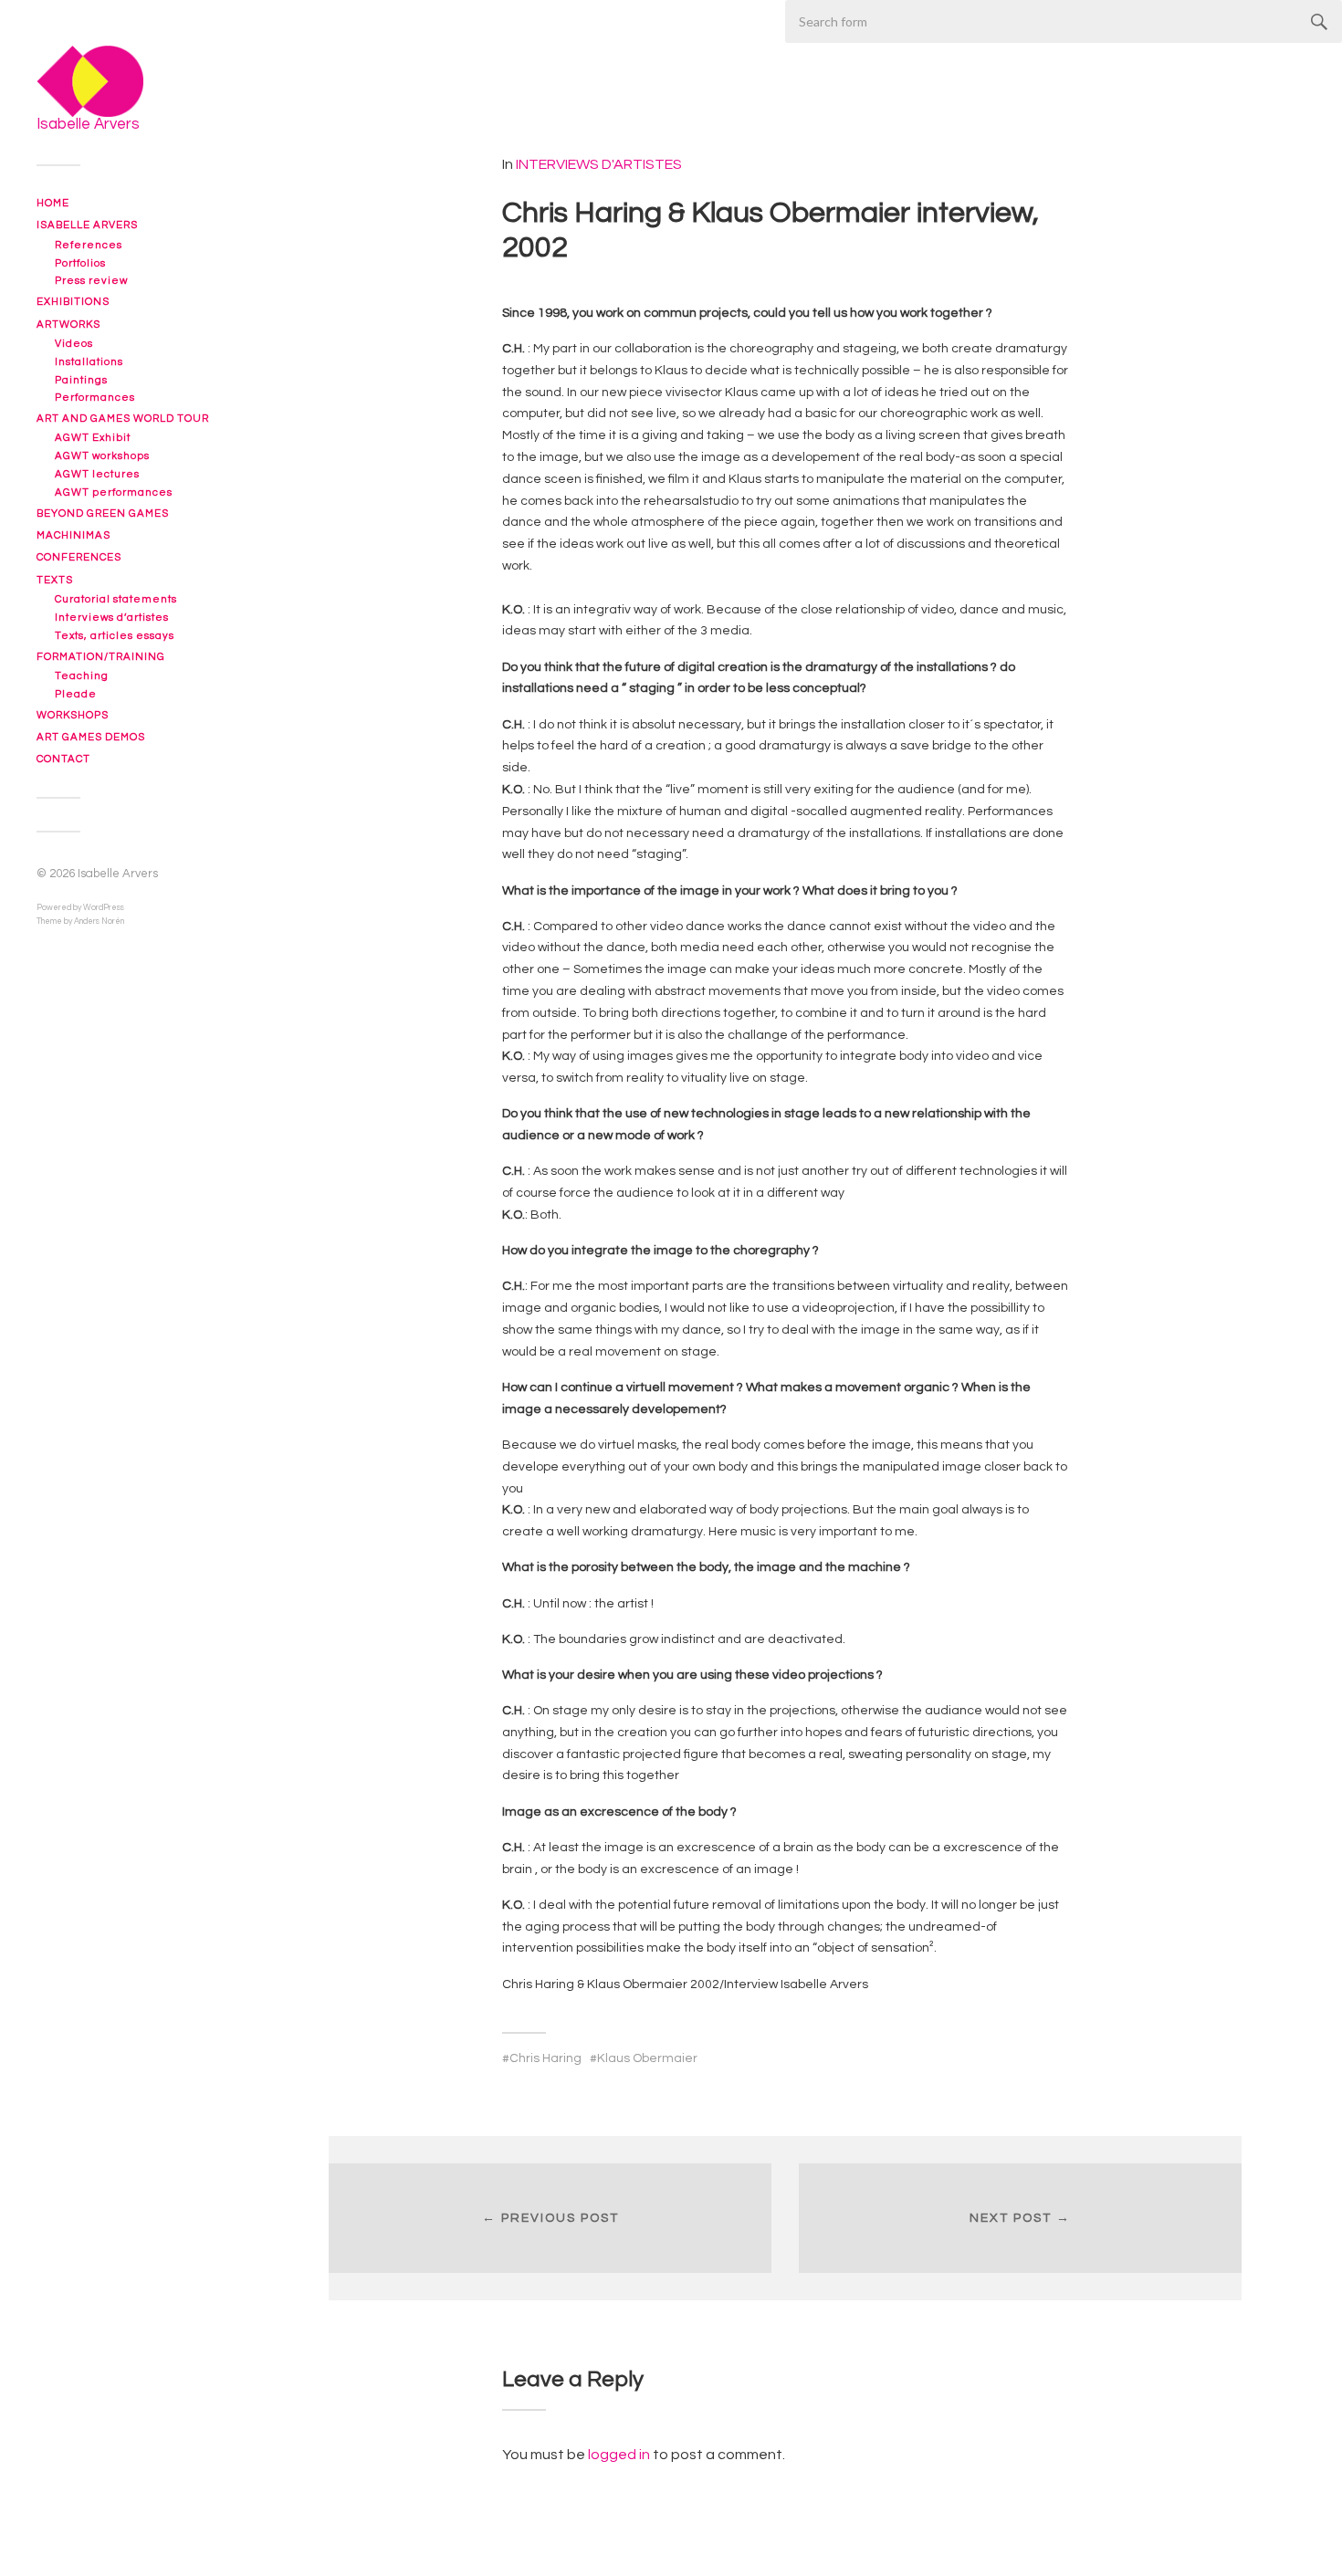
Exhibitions (73, 302)
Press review (91, 281)
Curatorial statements (116, 599)
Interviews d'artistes (599, 164)
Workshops (73, 715)
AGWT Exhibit (93, 438)
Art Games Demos (91, 737)
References (89, 245)
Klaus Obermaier (647, 2058)
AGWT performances (114, 492)
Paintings (81, 380)
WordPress (104, 908)
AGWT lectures (97, 474)
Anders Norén (99, 921)
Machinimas (73, 535)
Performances (95, 398)
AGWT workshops (102, 456)
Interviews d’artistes (112, 618)
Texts (55, 580)
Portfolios (80, 263)
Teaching (82, 676)
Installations (89, 362)
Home (53, 203)
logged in (619, 2455)
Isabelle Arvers (87, 225)
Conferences (79, 557)
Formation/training (101, 657)
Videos (74, 344)
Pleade (76, 694)
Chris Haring (545, 2058)
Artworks (68, 325)
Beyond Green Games (103, 513)
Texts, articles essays (115, 636)
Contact (63, 759)
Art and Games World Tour (123, 419)
